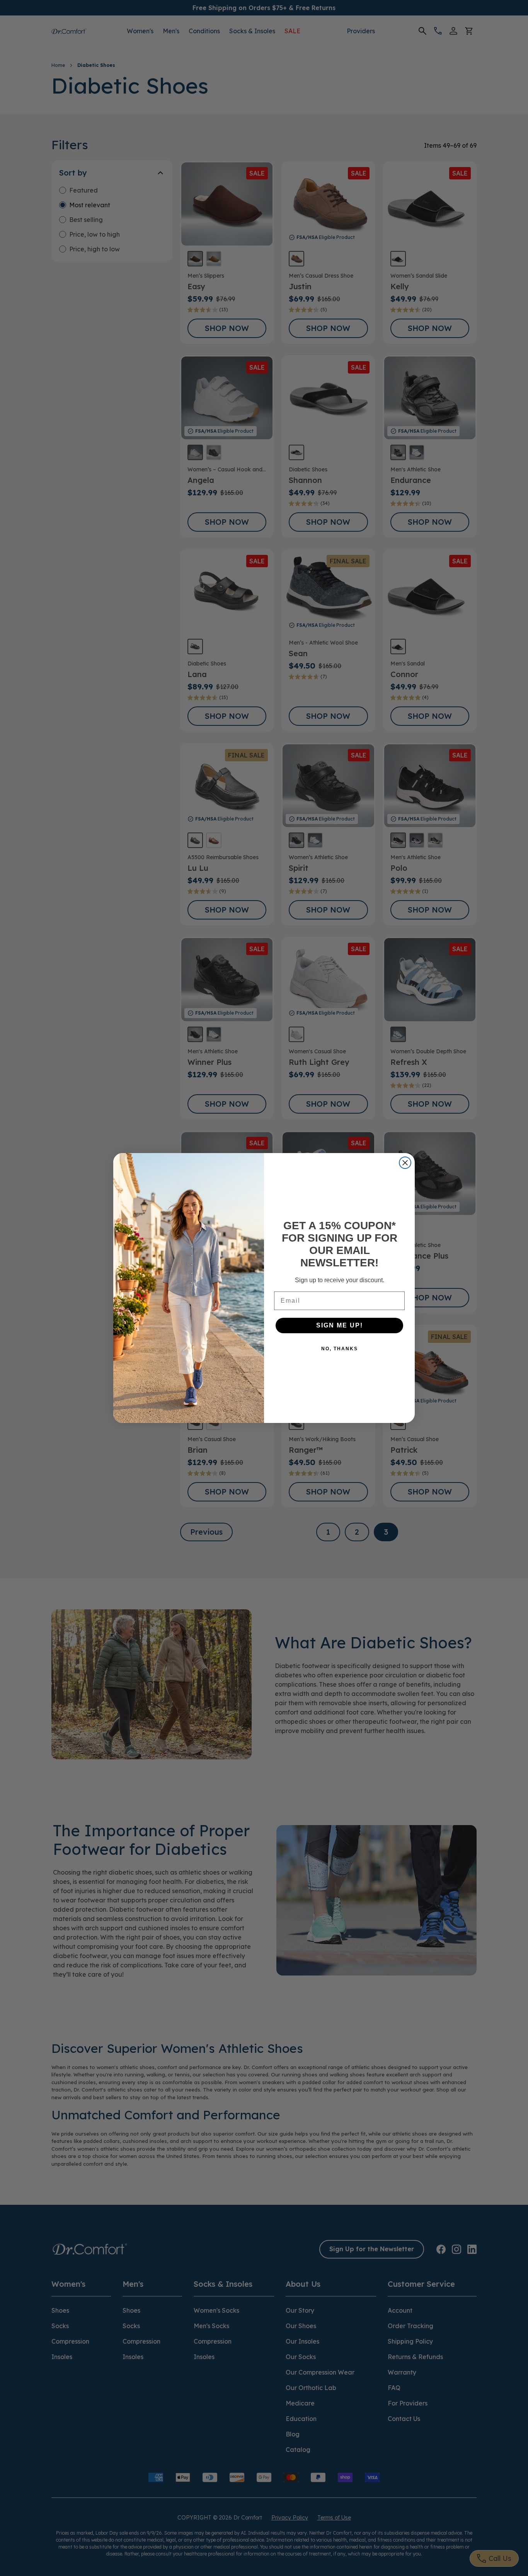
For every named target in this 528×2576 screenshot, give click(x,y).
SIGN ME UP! (340, 1325)
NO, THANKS (340, 1349)
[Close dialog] (405, 1163)
